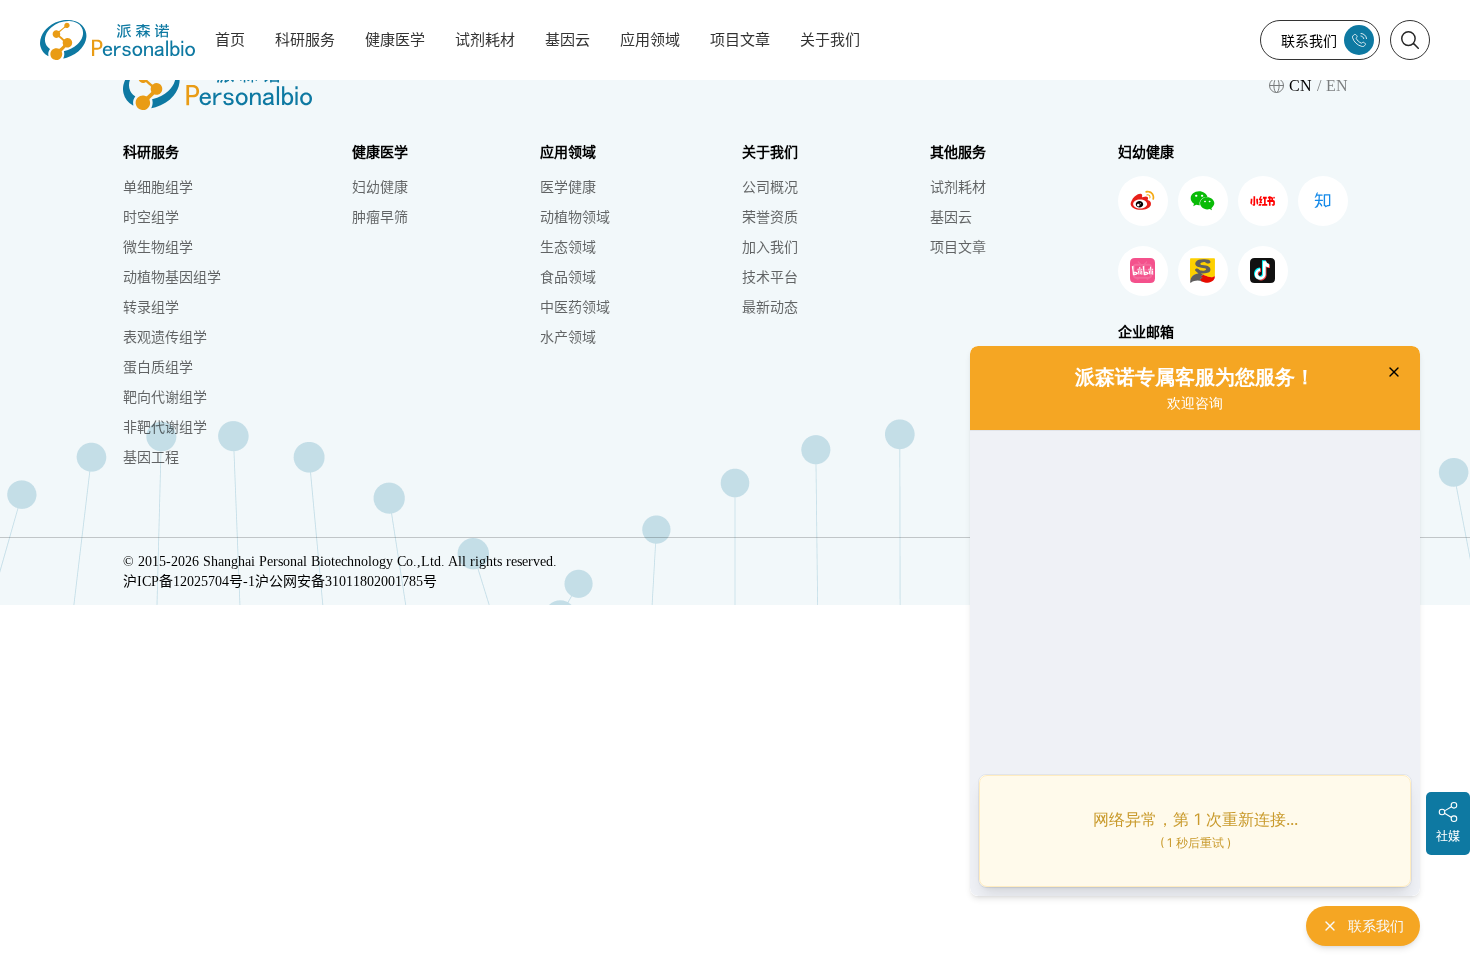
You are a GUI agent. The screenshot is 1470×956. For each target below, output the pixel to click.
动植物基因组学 (172, 277)
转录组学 (151, 307)
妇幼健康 (380, 187)
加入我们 (770, 247)
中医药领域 (575, 307)
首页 (230, 40)
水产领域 (568, 337)
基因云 (567, 40)
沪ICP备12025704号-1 (189, 581)
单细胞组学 (158, 187)
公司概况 (770, 187)
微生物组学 (158, 247)
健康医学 (395, 40)
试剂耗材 (485, 40)
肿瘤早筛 (380, 217)
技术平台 (770, 277)
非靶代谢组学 (165, 427)
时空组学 (151, 217)
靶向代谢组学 (165, 397)
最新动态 (770, 307)
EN (1337, 85)
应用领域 (650, 40)
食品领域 (568, 277)
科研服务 (305, 40)
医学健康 (568, 187)
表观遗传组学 (165, 337)
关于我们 (830, 40)
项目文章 (740, 40)
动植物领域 (575, 217)
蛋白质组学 (158, 367)
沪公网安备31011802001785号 (346, 581)
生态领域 (568, 247)
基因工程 (151, 457)
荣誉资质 (770, 217)
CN (1300, 85)
